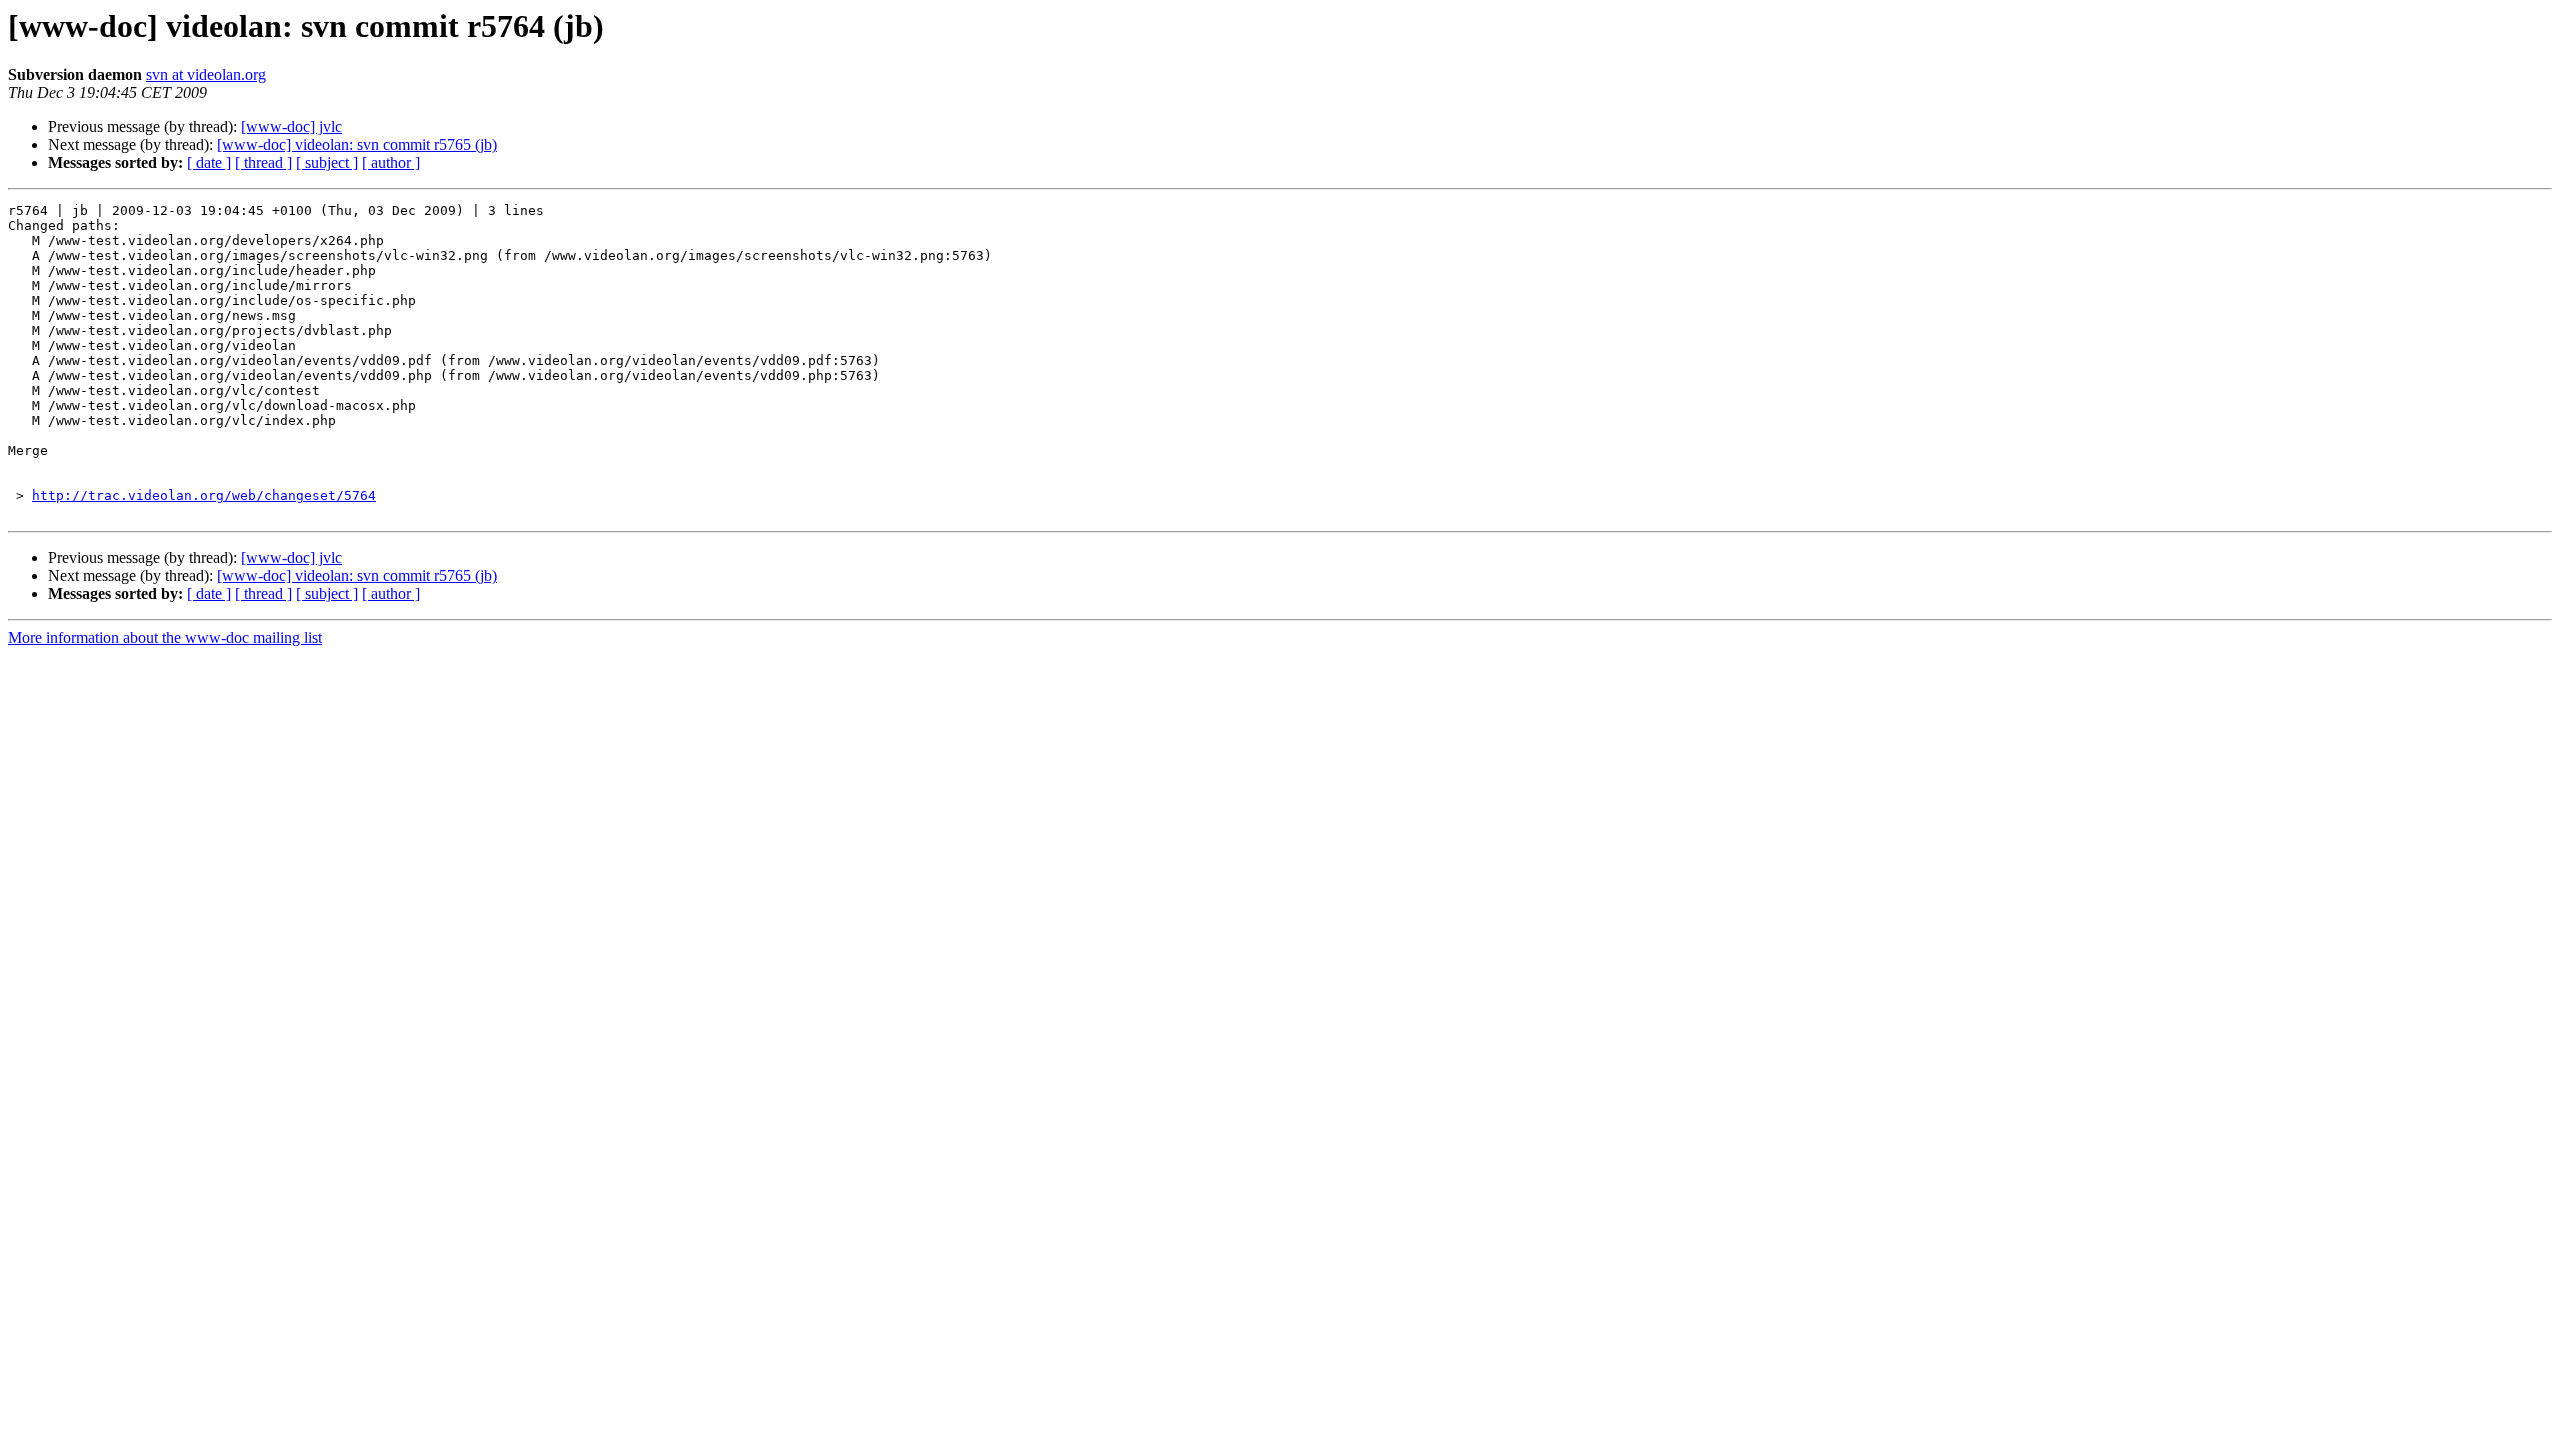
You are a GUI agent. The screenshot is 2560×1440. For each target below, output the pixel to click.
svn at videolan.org (206, 74)
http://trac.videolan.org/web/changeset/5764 (204, 495)
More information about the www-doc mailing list (165, 637)
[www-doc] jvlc (291, 126)
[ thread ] (263, 162)
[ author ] (391, 162)
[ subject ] (327, 162)
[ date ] (209, 162)
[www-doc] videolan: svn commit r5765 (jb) (357, 144)
